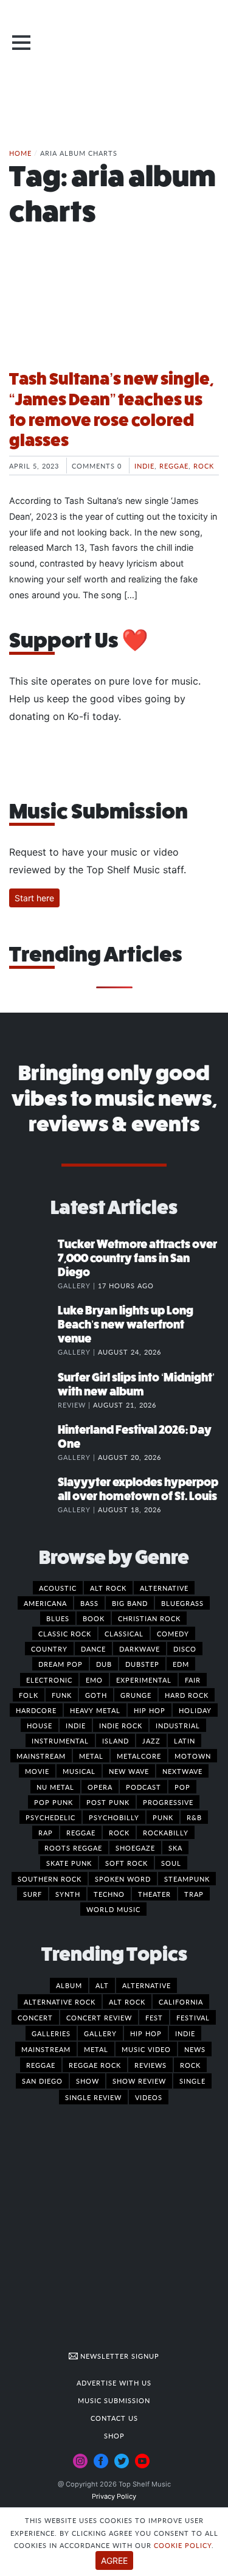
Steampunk (187, 1879)
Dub (104, 1664)
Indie (144, 466)
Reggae (174, 466)
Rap (46, 1832)
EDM (181, 1664)
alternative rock (60, 2002)
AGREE (114, 2560)
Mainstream (41, 1756)
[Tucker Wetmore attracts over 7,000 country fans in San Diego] (33, 1257)
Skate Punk (69, 1863)
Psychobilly (114, 1817)
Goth (96, 1695)
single (192, 2081)
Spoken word (123, 1879)
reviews (150, 2065)
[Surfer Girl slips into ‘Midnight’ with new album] (33, 1390)
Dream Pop (60, 1664)
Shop (114, 2435)
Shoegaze (135, 1848)
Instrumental (60, 1740)
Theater (154, 1894)
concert (35, 2017)
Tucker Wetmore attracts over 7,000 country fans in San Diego (137, 1258)
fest (154, 2017)
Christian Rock (149, 1618)
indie (185, 2033)
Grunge (136, 1695)
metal (96, 2049)
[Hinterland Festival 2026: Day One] (33, 1442)
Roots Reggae (73, 1848)
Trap (194, 1894)
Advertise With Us (114, 2382)
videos (149, 2097)
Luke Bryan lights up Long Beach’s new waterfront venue (126, 1325)
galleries (51, 2033)
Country (49, 1649)
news (195, 2049)
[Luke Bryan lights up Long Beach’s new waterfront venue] (33, 1323)
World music (113, 1909)
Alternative (164, 1588)
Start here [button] (34, 898)
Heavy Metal (95, 1710)
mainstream (46, 2049)
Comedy (173, 1633)
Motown (193, 1756)
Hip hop (150, 1710)
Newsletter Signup (119, 2356)
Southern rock (50, 1879)
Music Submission (114, 2400)
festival (193, 2017)
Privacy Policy (114, 2496)
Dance (93, 1649)
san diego (42, 2081)
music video (146, 2049)
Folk (29, 1695)
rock (190, 2065)
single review (93, 2097)
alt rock (127, 2002)
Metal (91, 1756)
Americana (45, 1603)
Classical (124, 1633)
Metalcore (139, 1756)
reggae (41, 2065)
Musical (79, 1771)
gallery (100, 2033)
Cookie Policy (183, 2545)
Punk (163, 1817)
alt (102, 1985)
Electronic (49, 1680)
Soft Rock (126, 1863)
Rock (204, 466)
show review (139, 2081)
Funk (62, 1695)
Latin (185, 1740)
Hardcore (36, 1710)
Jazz (151, 1740)
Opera (100, 1787)
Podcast (143, 1787)
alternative (147, 1985)
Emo (94, 1680)
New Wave (129, 1771)
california (181, 2002)
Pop (182, 1787)
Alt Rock (108, 1588)
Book (94, 1618)
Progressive (168, 1802)
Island (116, 1740)
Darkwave (140, 1649)
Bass (89, 1603)
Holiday (195, 1710)
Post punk (108, 1802)
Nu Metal (55, 1787)
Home (20, 153)
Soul (171, 1863)
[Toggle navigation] (21, 43)
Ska (175, 1848)
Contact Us (114, 2418)
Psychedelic (50, 1817)
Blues (58, 1618)
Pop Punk (54, 1802)
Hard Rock (187, 1695)
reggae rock (95, 2065)
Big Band (130, 1603)
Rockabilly (166, 1832)
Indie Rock (121, 1725)
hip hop (146, 2033)
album (69, 1985)
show (88, 2081)
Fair (193, 1680)
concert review (99, 2017)
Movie (37, 1771)
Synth (68, 1894)
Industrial (178, 1725)
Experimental (144, 1680)
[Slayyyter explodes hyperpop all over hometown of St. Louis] (33, 1495)
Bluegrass (182, 1603)
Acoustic (58, 1588)
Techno (109, 1894)
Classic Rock (65, 1633)
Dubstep (142, 1664)
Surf (33, 1894)
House (40, 1725)
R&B (194, 1817)
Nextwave (182, 1771)
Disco (185, 1649)
